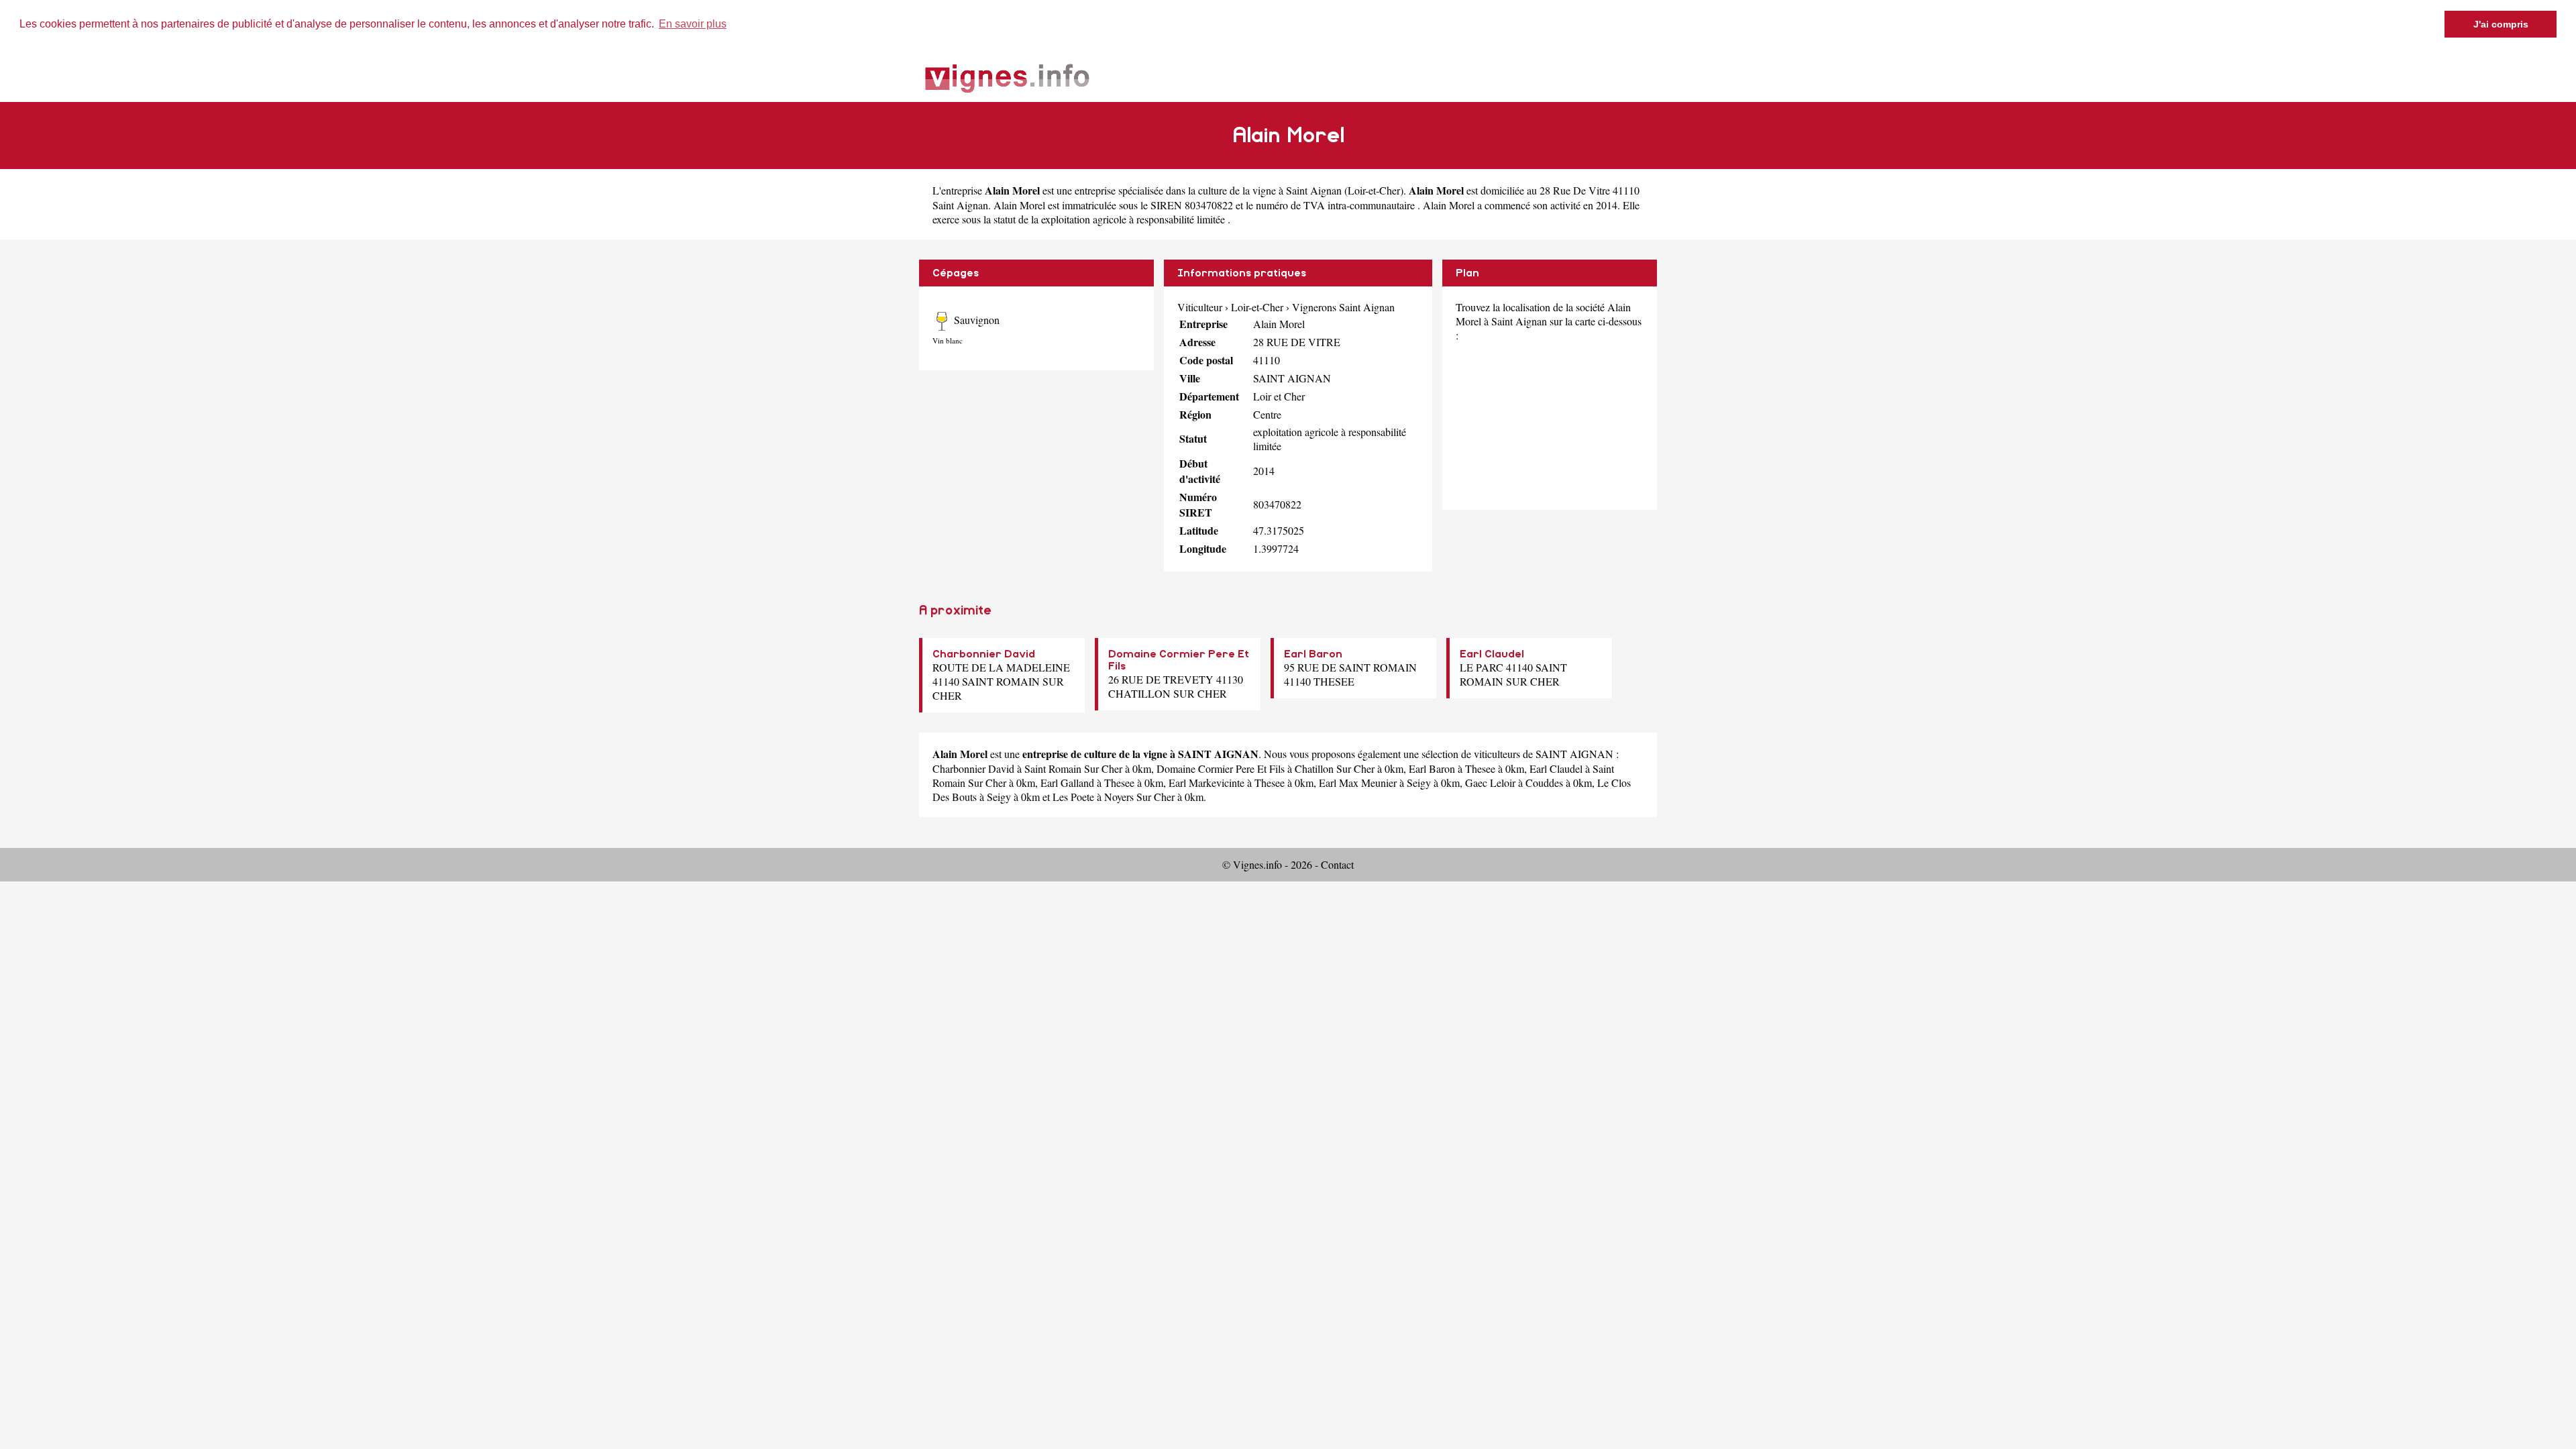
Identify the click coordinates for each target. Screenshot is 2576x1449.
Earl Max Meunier (1358, 783)
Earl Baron (1313, 654)
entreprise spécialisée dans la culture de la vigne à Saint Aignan (1208, 190)
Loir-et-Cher (1374, 190)
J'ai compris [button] (2501, 24)
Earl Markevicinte (1206, 783)
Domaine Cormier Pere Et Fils (1221, 768)
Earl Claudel (1492, 654)
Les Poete (1073, 797)
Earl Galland (1067, 783)
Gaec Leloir (1490, 783)
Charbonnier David (984, 654)
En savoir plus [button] (693, 24)
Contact (1337, 864)
